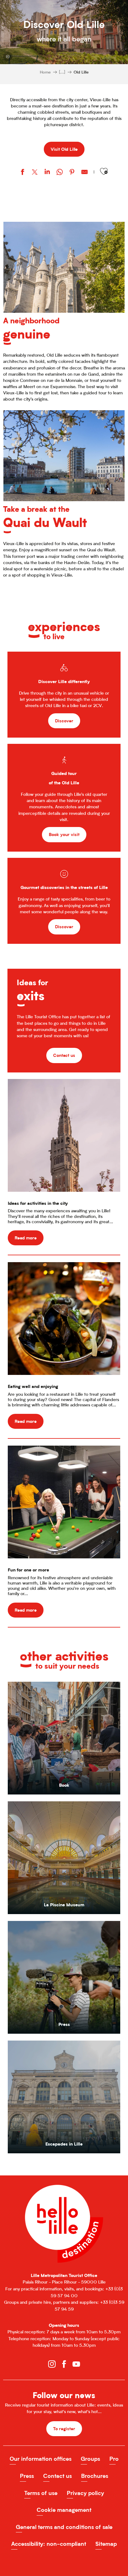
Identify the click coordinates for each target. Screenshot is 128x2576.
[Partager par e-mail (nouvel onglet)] (85, 173)
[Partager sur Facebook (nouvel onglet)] (22, 173)
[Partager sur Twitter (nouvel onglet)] (35, 173)
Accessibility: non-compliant (49, 2544)
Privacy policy (85, 2493)
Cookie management (64, 2510)
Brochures (95, 2476)
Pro (114, 2459)
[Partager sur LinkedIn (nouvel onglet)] (47, 173)
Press (27, 2476)
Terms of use (41, 2493)
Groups (90, 2459)
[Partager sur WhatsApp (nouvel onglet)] (60, 173)
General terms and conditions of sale (64, 2527)
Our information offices (41, 2459)
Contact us (57, 2476)
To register (64, 2429)
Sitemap (106, 2544)
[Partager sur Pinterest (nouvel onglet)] (72, 173)
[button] (104, 171)
